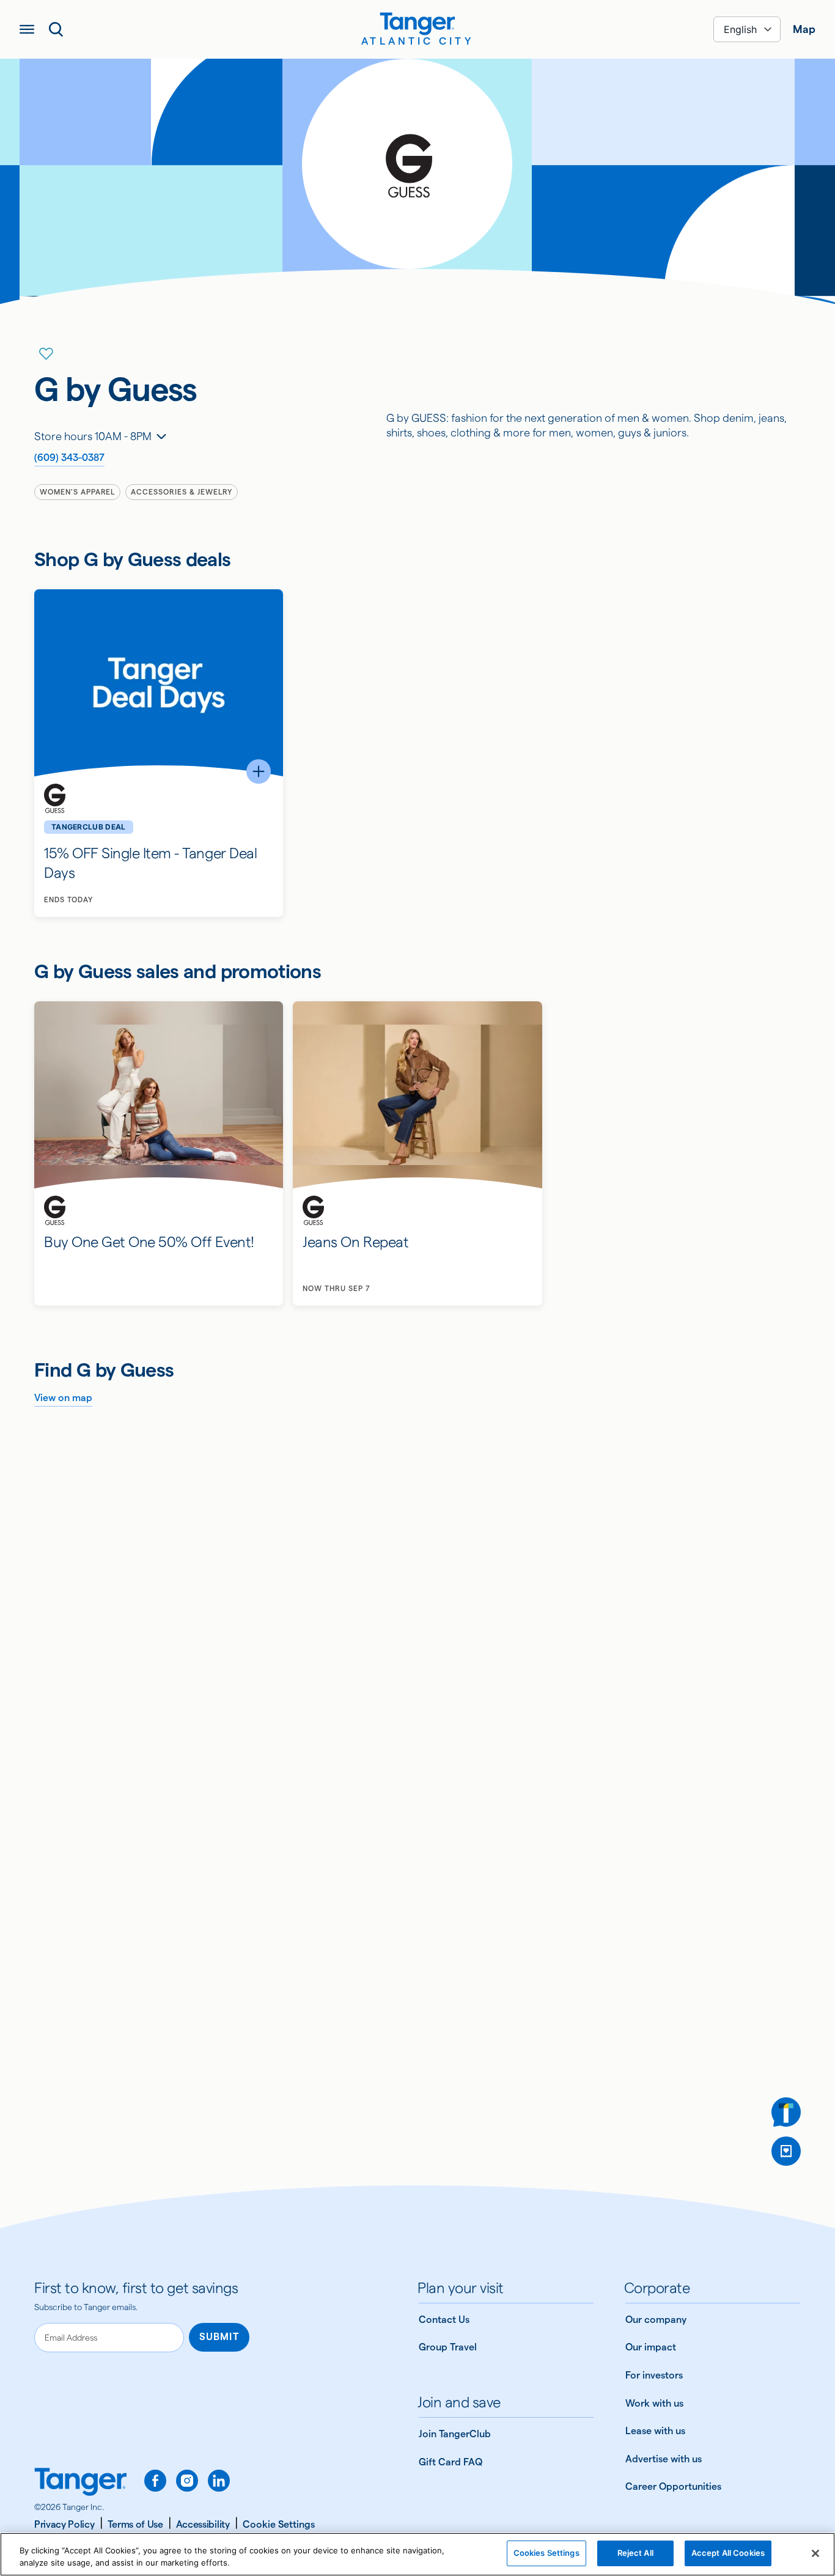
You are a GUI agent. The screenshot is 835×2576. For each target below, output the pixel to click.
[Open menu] (27, 29)
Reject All (635, 2553)
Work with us (654, 2403)
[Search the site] (56, 29)
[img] (417, 24)
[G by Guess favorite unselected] (46, 354)
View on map (63, 1398)
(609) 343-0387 (69, 458)
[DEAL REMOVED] (786, 2151)
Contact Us (444, 2320)
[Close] (815, 2553)
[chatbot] (786, 2112)
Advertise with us (664, 2459)
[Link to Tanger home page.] (81, 2483)
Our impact (651, 2347)
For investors (654, 2375)
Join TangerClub (455, 2434)
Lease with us (655, 2431)
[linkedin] (219, 2481)
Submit (219, 2337)
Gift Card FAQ (451, 2462)
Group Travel (448, 2347)
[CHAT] (786, 2112)
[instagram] (187, 2481)
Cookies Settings (546, 2553)
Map (804, 29)
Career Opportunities (673, 2486)
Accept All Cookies (728, 2553)
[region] (417, 2554)
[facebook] (155, 2481)
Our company (656, 2320)
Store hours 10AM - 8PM (93, 436)
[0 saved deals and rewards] (786, 2151)
